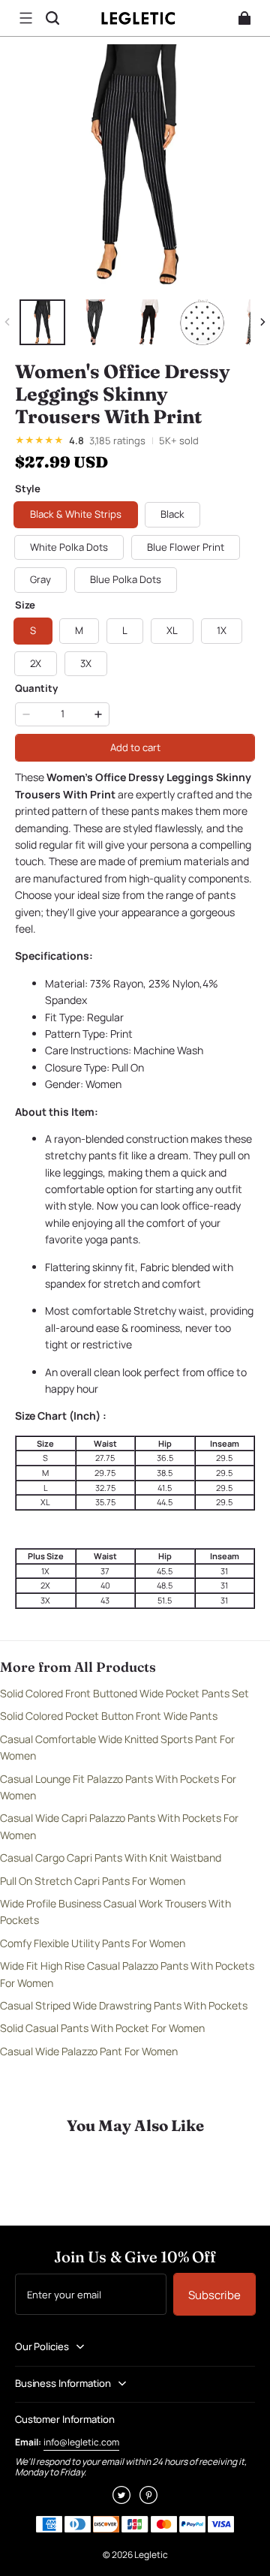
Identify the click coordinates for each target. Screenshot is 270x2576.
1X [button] (222, 630)
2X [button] (36, 663)
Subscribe (214, 2295)
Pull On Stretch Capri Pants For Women (93, 1881)
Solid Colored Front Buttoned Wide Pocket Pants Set (124, 1693)
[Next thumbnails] (262, 322)
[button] (25, 18)
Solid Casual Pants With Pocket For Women (102, 2028)
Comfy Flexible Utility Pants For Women (93, 1943)
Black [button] (172, 514)
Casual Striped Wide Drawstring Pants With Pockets (124, 2005)
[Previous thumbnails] (7, 322)
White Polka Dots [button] (69, 547)
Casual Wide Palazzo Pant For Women (89, 2051)
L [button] (125, 630)
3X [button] (86, 663)
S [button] (33, 630)
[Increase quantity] (98, 714)
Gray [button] (40, 579)
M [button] (79, 630)
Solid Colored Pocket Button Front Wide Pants (109, 1716)
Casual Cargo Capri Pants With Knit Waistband (111, 1858)
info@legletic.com (81, 2442)
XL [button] (172, 630)
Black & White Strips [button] (76, 514)
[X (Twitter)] (121, 2500)
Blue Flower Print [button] (186, 547)
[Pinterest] (148, 2500)
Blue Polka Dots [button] (126, 579)
